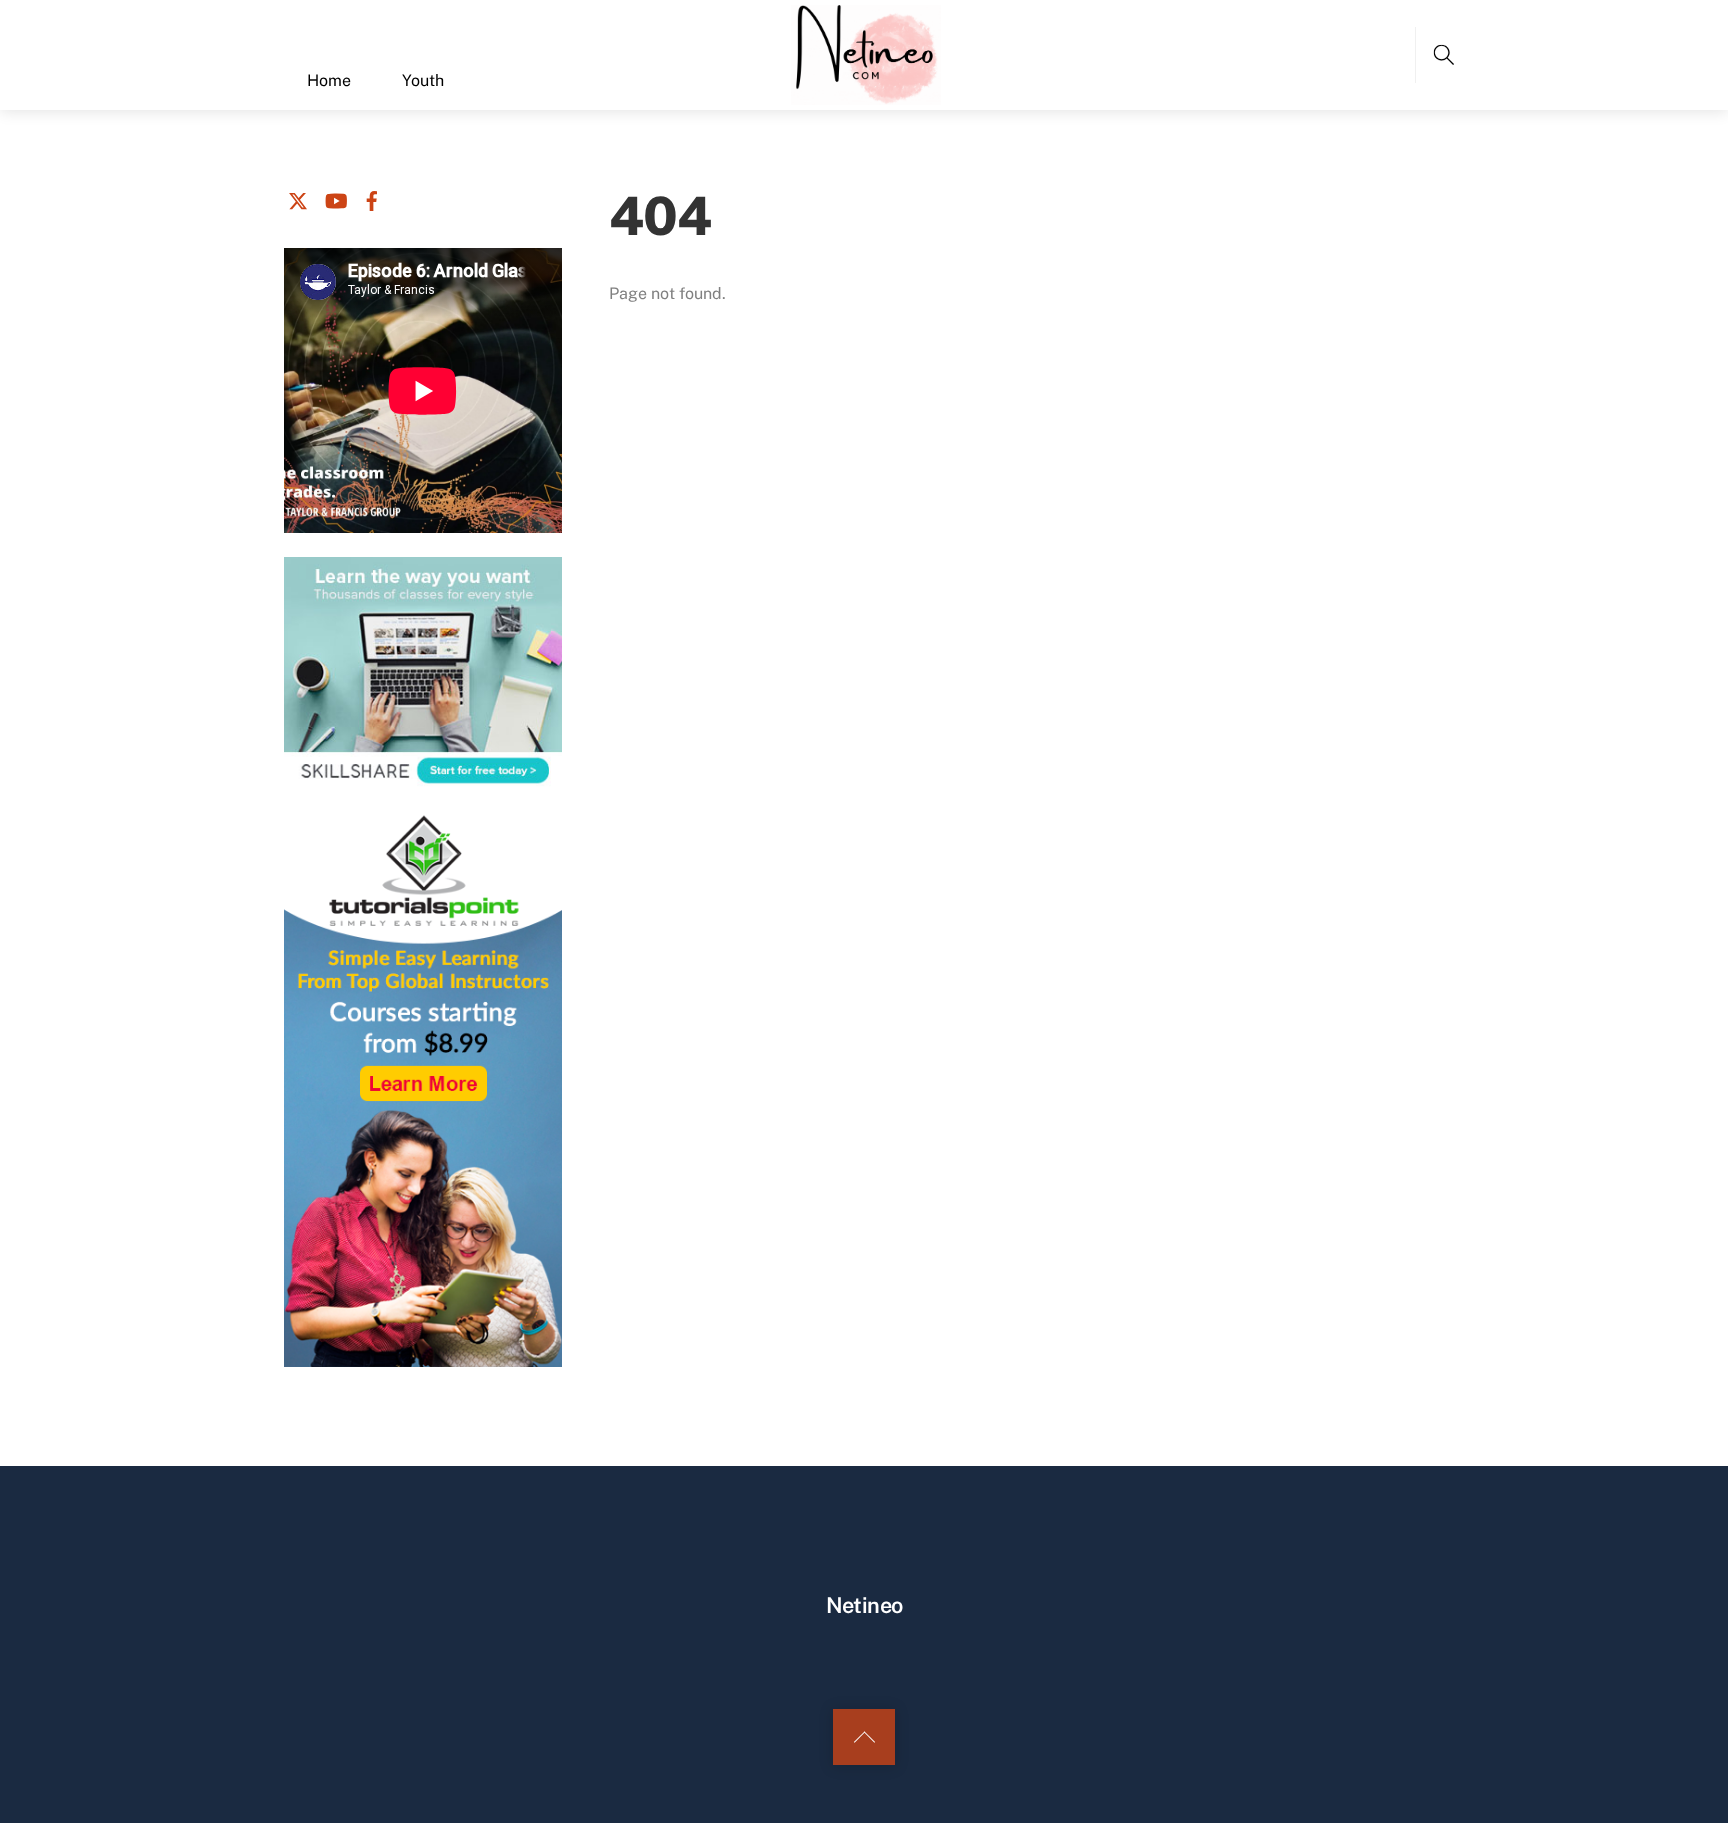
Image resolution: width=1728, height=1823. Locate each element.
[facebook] (372, 197)
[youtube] (335, 197)
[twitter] (298, 197)
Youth (423, 80)
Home (329, 80)
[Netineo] (866, 52)
